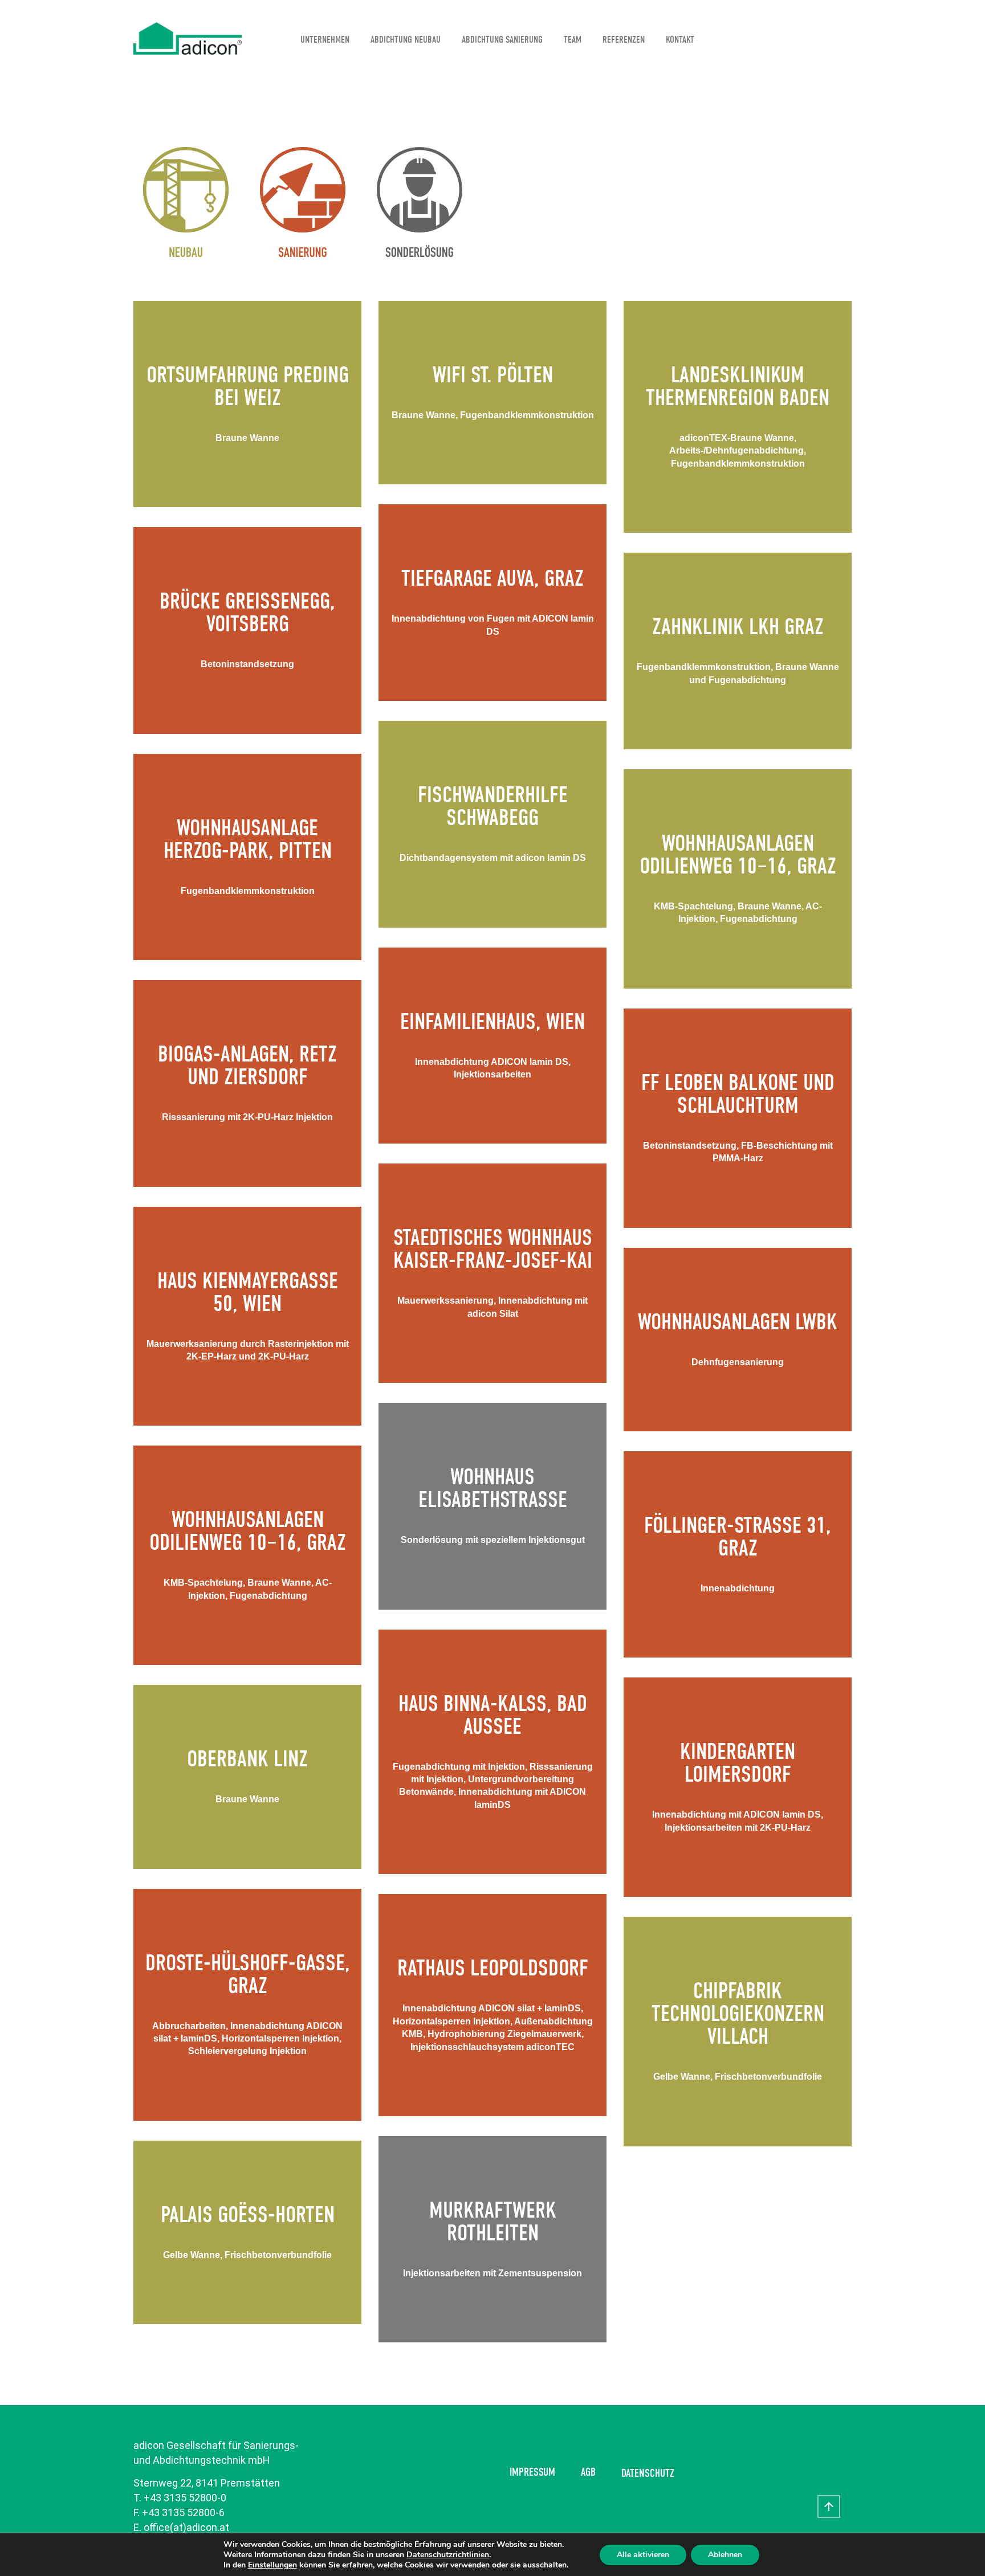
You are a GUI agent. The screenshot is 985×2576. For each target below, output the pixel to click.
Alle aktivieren (643, 2555)
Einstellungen (272, 2565)
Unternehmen (325, 40)
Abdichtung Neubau (406, 40)
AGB (588, 2472)
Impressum (532, 2472)
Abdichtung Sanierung (502, 40)
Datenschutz (648, 2473)
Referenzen (624, 40)
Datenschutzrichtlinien (448, 2555)
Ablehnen (725, 2555)
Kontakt (680, 40)
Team (573, 40)
